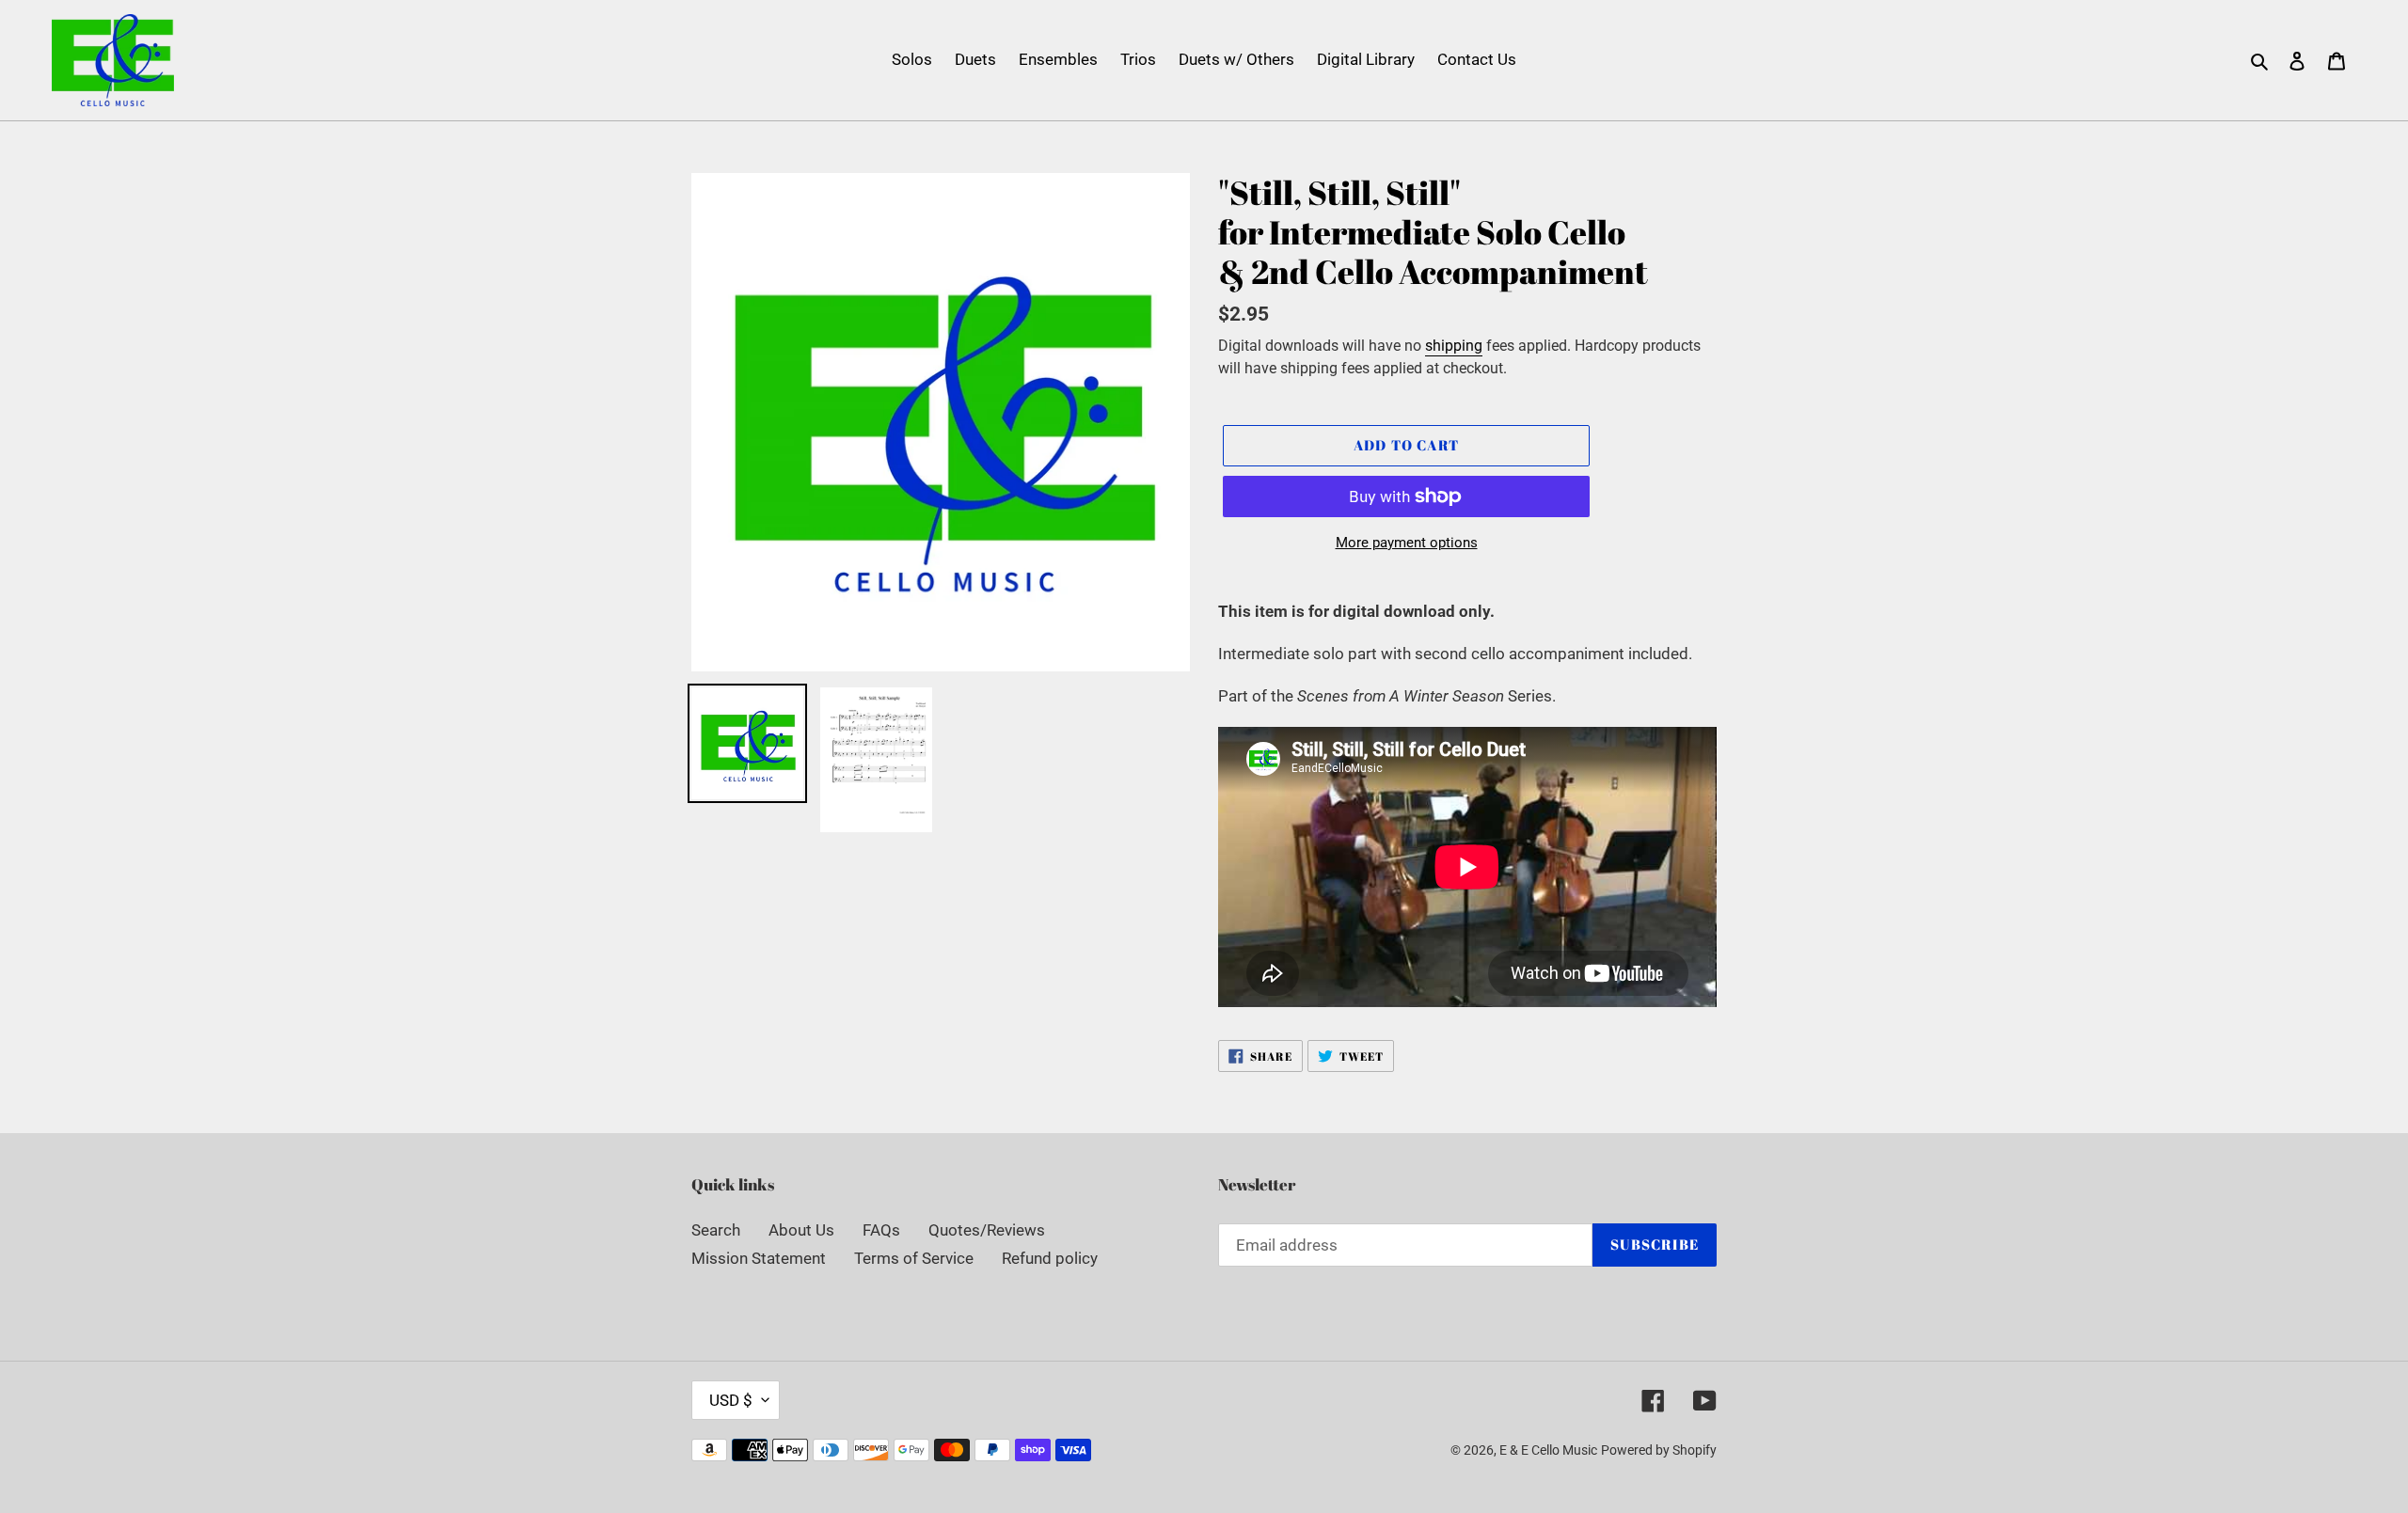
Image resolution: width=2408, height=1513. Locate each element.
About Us (801, 1230)
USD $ (731, 1400)
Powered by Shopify (1659, 1450)
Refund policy (1050, 1258)
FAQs (881, 1230)
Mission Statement (759, 1258)
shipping (1454, 346)
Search (716, 1230)
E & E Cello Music (1548, 1450)
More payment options (1407, 543)
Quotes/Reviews (987, 1230)
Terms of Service (914, 1258)
